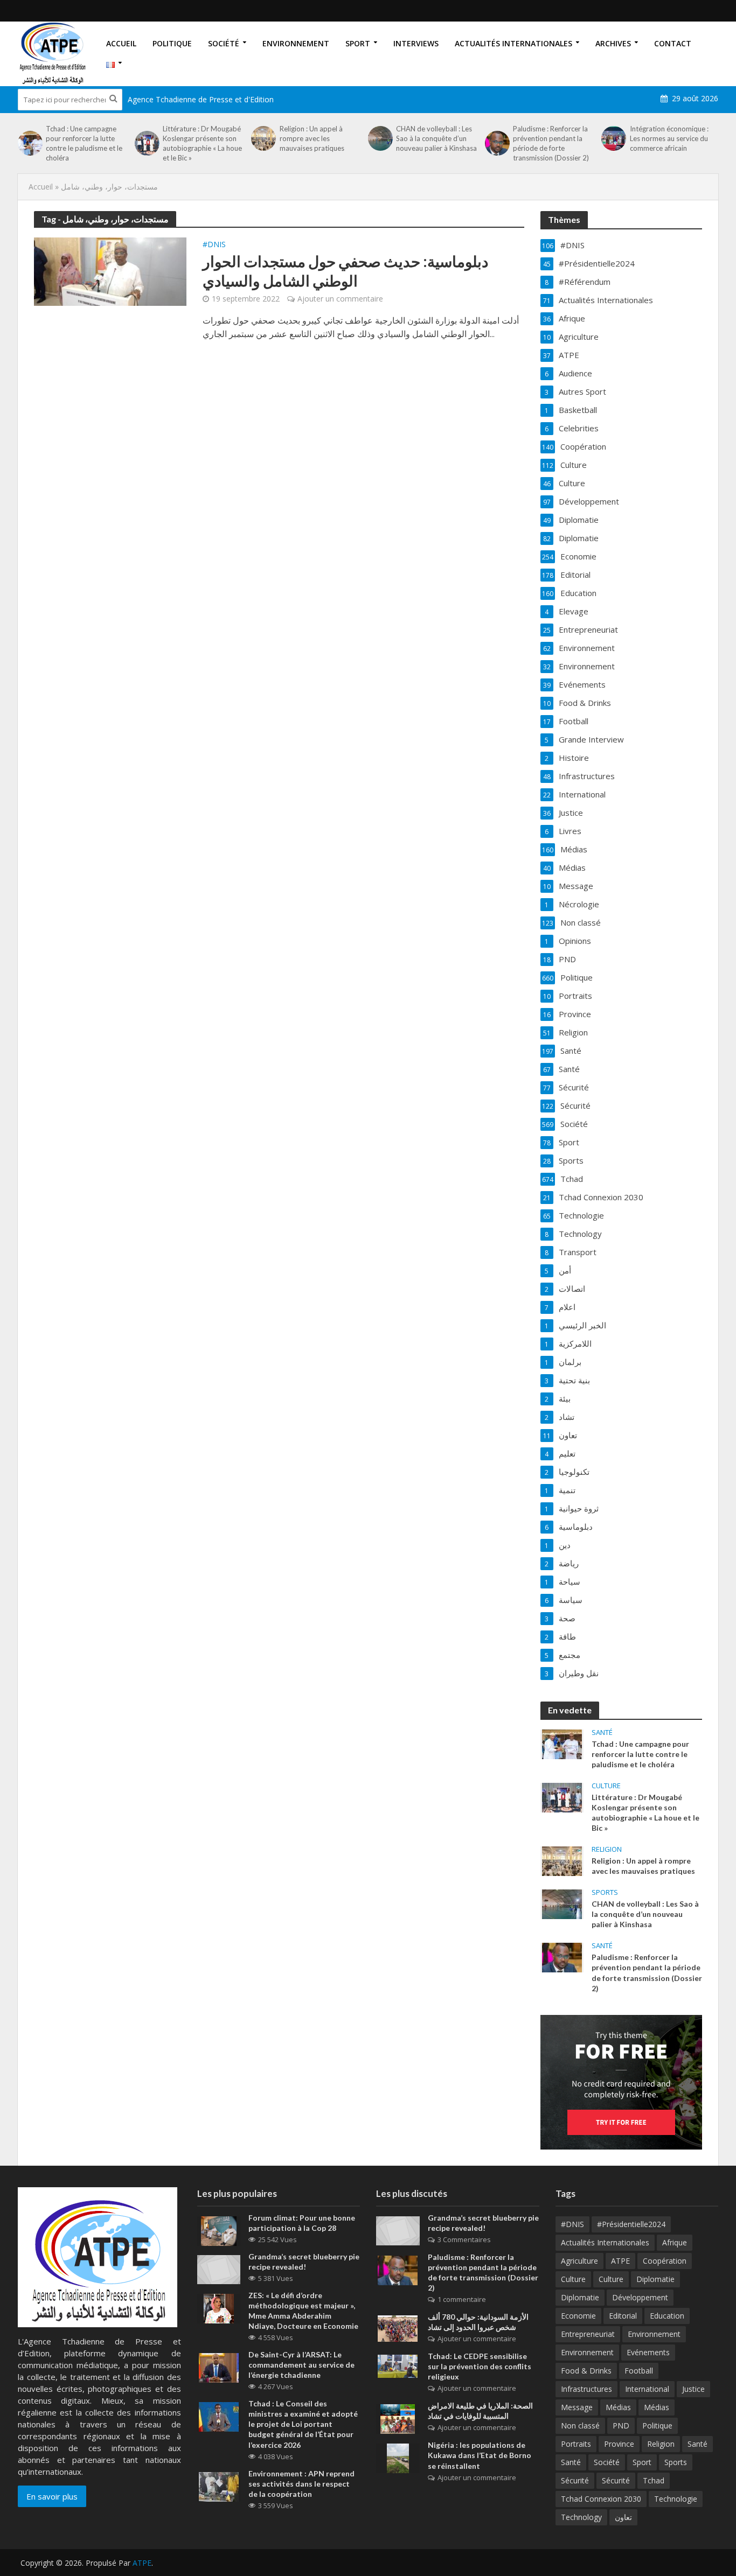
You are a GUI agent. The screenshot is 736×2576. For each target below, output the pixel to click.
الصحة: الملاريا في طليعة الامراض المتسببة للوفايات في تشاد (480, 2411)
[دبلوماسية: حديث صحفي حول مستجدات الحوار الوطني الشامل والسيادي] (110, 271)
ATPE (620, 2261)
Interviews (416, 43)
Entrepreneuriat (588, 2334)
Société (224, 43)
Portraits (576, 2444)
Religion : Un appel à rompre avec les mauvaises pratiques (312, 138)
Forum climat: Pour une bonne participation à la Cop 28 (302, 2223)
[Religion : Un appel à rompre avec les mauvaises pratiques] (262, 138)
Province (619, 2444)
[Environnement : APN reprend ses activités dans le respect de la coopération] (219, 2486)
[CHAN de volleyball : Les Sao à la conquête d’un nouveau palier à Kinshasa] (379, 138)
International (647, 2389)
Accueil (121, 43)
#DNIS (214, 245)
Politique (172, 43)
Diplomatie (655, 2279)
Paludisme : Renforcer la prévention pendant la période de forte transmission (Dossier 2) (551, 143)
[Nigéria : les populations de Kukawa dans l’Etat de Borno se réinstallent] (398, 2458)
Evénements (648, 2352)
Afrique (675, 2242)
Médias (618, 2407)
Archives (613, 43)
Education (667, 2316)
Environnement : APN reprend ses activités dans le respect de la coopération (301, 2484)
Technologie (676, 2499)
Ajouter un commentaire (340, 299)
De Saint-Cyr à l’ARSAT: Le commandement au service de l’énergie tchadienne (301, 2365)
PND (621, 2425)
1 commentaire (462, 2299)
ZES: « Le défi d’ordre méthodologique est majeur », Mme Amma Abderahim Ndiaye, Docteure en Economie (303, 2311)
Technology (581, 2517)
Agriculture (579, 2261)
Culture (606, 1786)
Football (639, 2371)
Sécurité (575, 2480)
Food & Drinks (586, 2371)
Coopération (665, 2261)
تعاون (623, 2517)
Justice (693, 2389)
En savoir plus (52, 2496)
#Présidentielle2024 (631, 2224)
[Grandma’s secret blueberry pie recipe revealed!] (219, 2269)
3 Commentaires (464, 2239)
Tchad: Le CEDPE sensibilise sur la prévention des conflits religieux (480, 2366)
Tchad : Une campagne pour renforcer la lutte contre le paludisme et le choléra (84, 143)
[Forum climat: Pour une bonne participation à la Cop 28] (219, 2230)
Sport (358, 43)
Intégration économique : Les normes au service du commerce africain (669, 138)
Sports (605, 1892)
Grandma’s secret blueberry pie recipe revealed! (304, 2262)
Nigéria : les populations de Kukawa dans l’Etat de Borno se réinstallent (480, 2455)
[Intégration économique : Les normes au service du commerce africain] (613, 138)
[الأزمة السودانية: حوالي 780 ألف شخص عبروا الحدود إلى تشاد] (398, 2328)
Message (577, 2407)
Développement (640, 2297)
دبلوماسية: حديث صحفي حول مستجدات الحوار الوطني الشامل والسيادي (345, 271)
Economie (578, 2316)
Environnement (296, 43)
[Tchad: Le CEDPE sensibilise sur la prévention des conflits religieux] (398, 2365)
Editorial (623, 2316)
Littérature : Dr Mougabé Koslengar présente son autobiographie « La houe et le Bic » (202, 143)
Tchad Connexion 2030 (601, 2499)
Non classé (580, 2425)
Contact (673, 43)
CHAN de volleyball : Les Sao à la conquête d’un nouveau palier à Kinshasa (436, 138)
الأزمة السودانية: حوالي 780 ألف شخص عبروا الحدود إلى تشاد (478, 2322)
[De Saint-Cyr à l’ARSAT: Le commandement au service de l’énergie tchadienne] (219, 2367)
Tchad (654, 2480)
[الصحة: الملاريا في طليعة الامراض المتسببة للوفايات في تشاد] (398, 2418)
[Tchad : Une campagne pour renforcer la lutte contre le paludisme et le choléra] (29, 143)
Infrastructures (586, 2389)
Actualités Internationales (513, 43)
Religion (607, 1849)
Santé (602, 1732)
